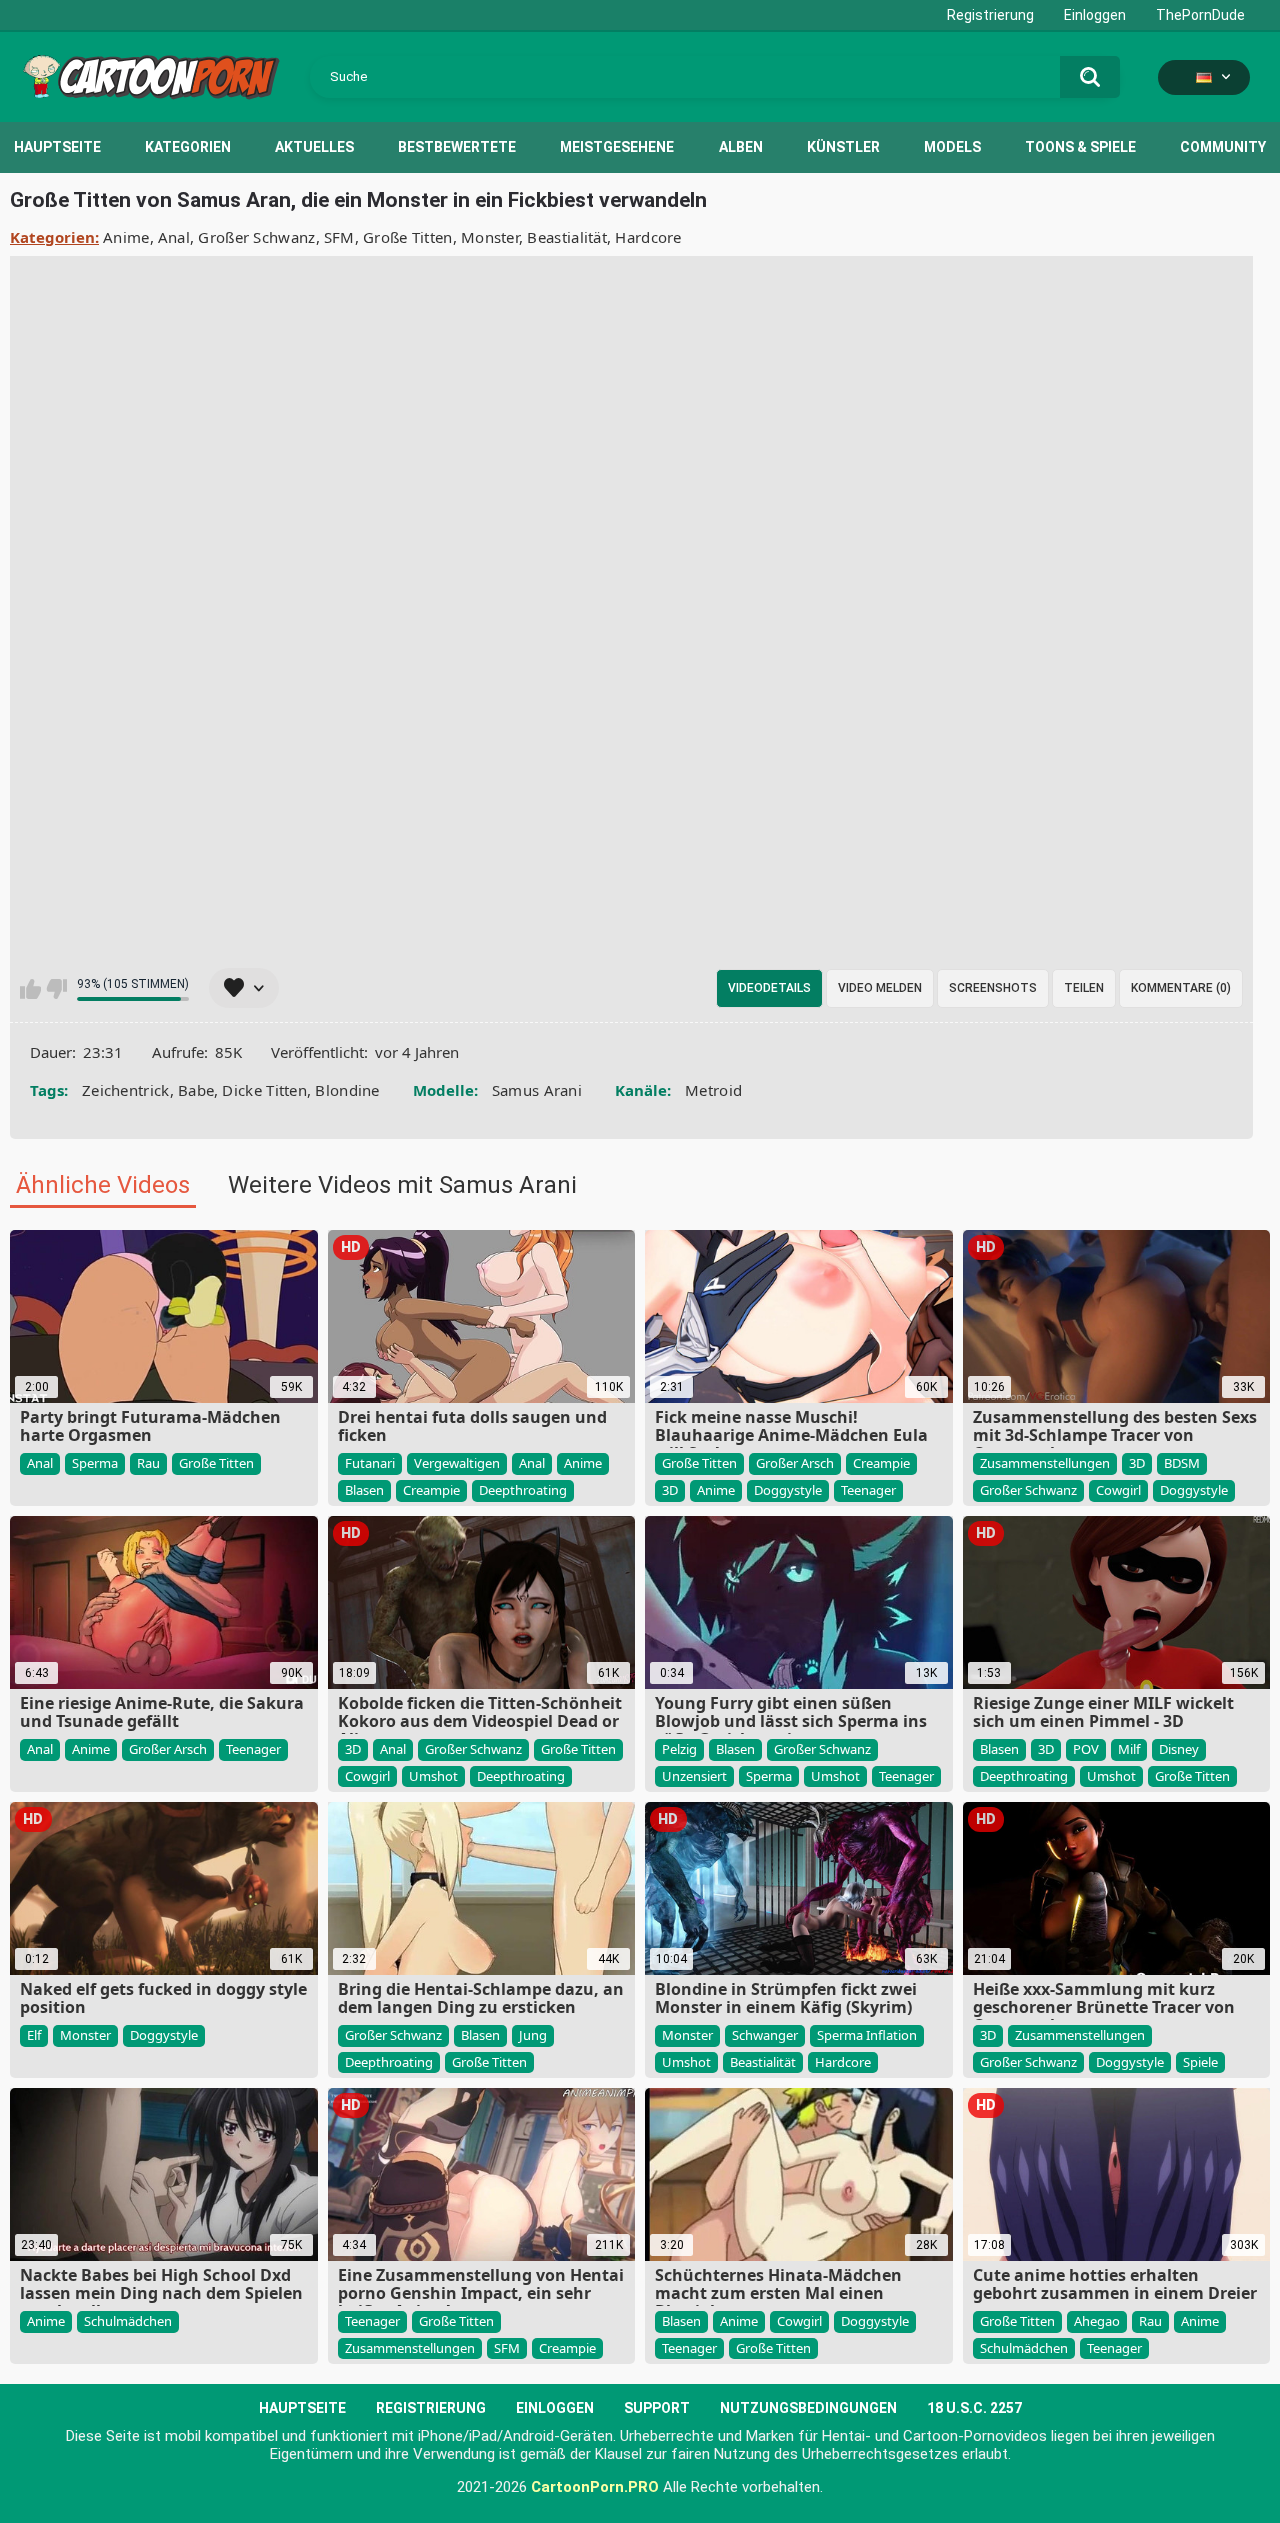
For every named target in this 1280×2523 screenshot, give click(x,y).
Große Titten (408, 237)
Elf (34, 2035)
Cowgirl (1118, 1490)
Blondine (347, 1090)
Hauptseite (57, 147)
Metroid (713, 1090)
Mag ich (30, 989)
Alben (741, 147)
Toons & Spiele (1080, 147)
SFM (339, 237)
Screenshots (993, 988)
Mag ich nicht (56, 989)
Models (952, 147)
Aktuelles (314, 147)
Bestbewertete (457, 147)
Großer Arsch (795, 1463)
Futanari (370, 1463)
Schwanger (765, 2035)
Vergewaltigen (457, 1463)
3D (670, 1490)
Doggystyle (788, 1490)
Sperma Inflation (867, 2035)
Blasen (364, 1490)
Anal (174, 237)
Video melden (880, 988)
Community (1223, 147)
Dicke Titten (264, 1090)
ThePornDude (1200, 15)
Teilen (1084, 988)
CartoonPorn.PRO (595, 2487)
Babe (196, 1090)
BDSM (1182, 1463)
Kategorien (188, 147)
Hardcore (648, 237)
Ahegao (1097, 2321)
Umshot (433, 1776)
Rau (148, 1463)
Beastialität (567, 237)
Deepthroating (523, 1490)
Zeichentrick (126, 1090)
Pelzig (679, 1749)
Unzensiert (694, 1776)
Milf (1129, 1749)
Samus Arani (537, 1090)
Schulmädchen (128, 2321)
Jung (533, 2035)
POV (1086, 1749)
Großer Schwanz (256, 237)
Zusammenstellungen (1045, 1463)
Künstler (843, 147)
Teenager (868, 1490)
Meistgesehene (617, 147)
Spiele (1200, 2062)
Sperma (95, 1463)
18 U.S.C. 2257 (974, 2408)
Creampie (431, 1490)
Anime (126, 237)
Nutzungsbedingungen (808, 2408)
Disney (1179, 1749)
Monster (490, 237)
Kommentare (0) (1181, 988)
